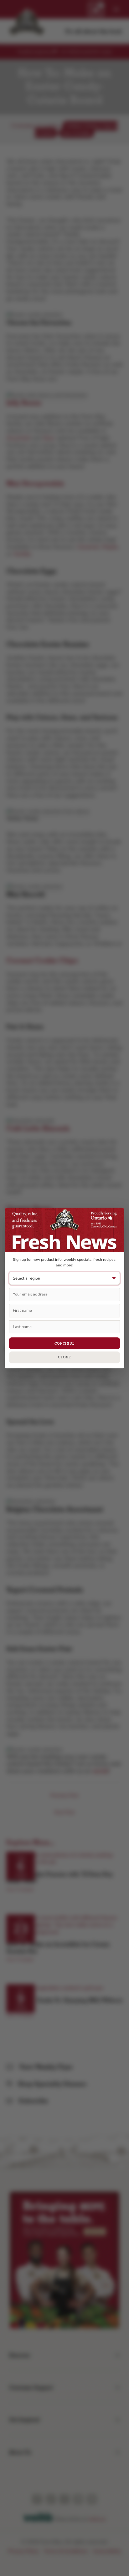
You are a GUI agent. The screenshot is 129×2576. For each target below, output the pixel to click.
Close (64, 1357)
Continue (65, 1343)
